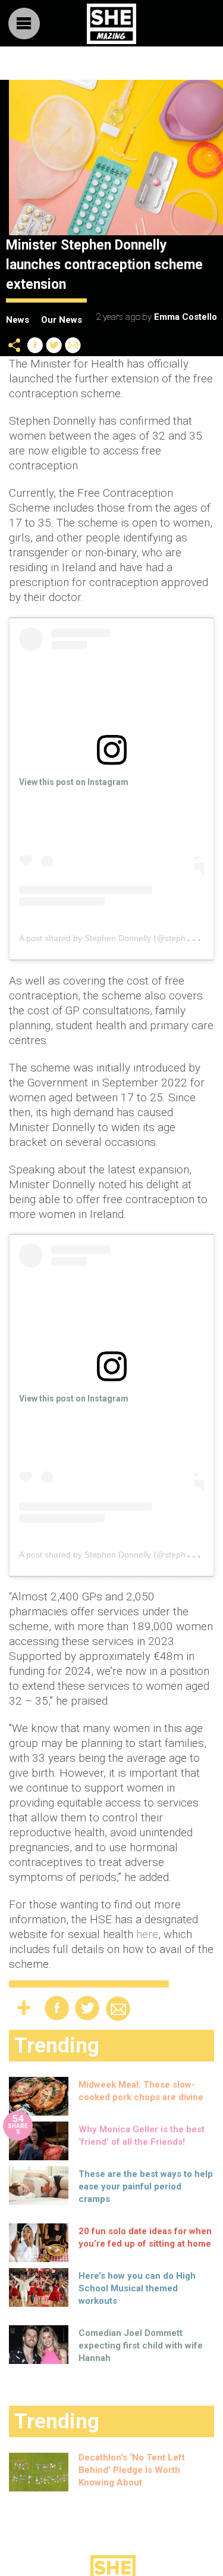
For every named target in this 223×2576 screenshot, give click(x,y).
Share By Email (73, 345)
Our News (62, 320)
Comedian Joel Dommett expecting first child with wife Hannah (141, 2346)
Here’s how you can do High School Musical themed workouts (137, 2288)
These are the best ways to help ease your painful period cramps (146, 2186)
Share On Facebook (35, 345)
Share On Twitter (54, 345)
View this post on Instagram (74, 782)
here (147, 1934)
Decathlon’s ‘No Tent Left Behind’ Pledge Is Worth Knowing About (132, 2470)
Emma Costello (186, 317)
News (18, 320)
